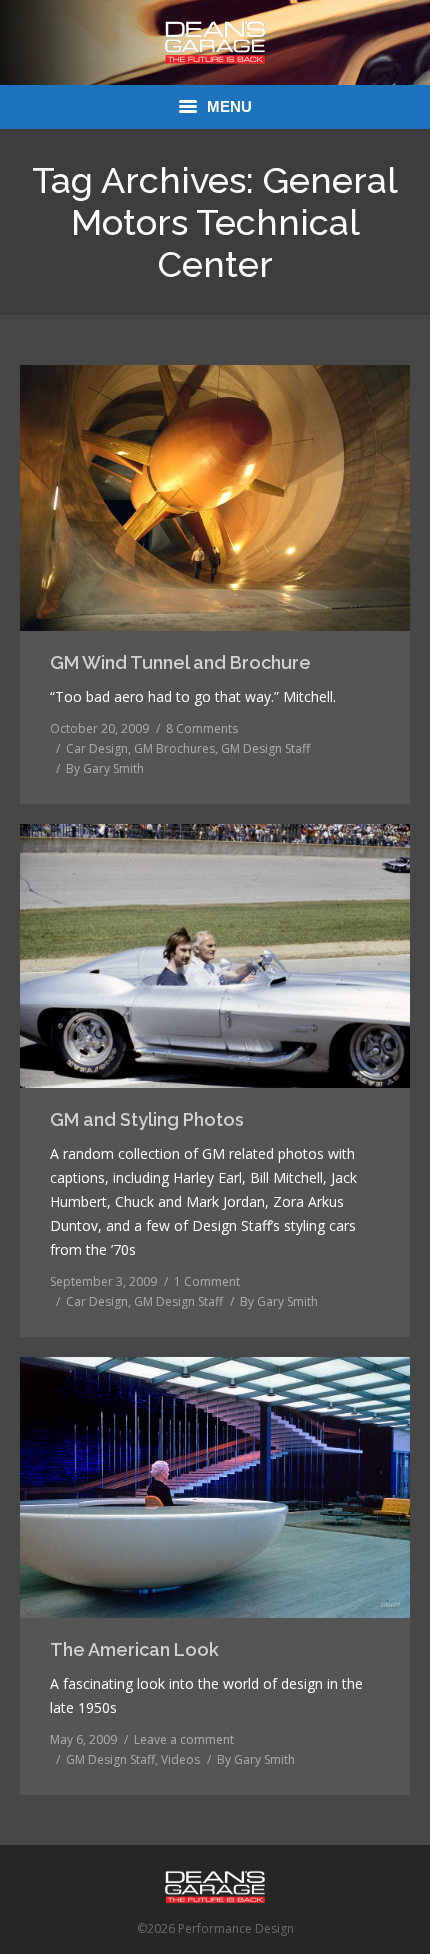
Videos (180, 1759)
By (105, 768)
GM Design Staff (265, 748)
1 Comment (207, 1281)
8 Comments (202, 728)
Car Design (97, 748)
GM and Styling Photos (147, 1119)
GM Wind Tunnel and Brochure (180, 662)
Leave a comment (184, 1739)
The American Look (134, 1649)
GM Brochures (174, 748)
